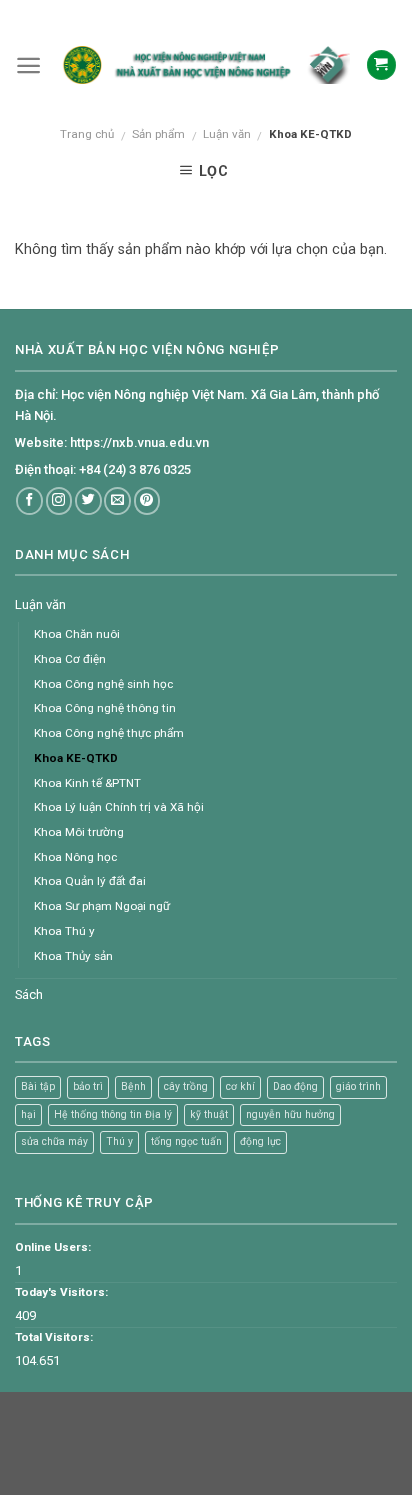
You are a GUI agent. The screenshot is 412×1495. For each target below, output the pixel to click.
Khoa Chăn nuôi (77, 634)
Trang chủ (87, 134)
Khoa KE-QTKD (76, 758)
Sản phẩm (158, 134)
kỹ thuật (209, 1114)
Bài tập (38, 1086)
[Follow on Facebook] (29, 500)
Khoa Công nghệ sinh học (103, 684)
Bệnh (133, 1086)
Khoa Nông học (75, 857)
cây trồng (186, 1086)
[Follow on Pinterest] (147, 500)
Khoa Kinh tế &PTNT (87, 783)
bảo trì (88, 1086)
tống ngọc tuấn (186, 1141)
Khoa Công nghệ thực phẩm (109, 733)
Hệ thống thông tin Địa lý (113, 1114)
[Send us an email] (117, 500)
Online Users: (53, 1247)
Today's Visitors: (61, 1292)
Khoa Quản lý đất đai (90, 881)
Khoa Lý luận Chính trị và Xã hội (119, 807)
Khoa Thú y (64, 931)
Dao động (295, 1086)
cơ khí (240, 1086)
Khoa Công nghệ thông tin (105, 708)
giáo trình (358, 1086)
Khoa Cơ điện (70, 659)
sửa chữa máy (54, 1141)
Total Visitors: (54, 1337)
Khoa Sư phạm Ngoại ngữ (102, 906)
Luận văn (227, 134)
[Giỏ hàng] (381, 65)
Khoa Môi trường (79, 832)
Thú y (119, 1141)
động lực (260, 1141)
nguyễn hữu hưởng (290, 1114)
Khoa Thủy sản (73, 956)
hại (28, 1114)
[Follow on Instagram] (59, 500)
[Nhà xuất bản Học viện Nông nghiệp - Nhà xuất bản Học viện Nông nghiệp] (203, 65)
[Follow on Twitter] (88, 500)
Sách (29, 994)
